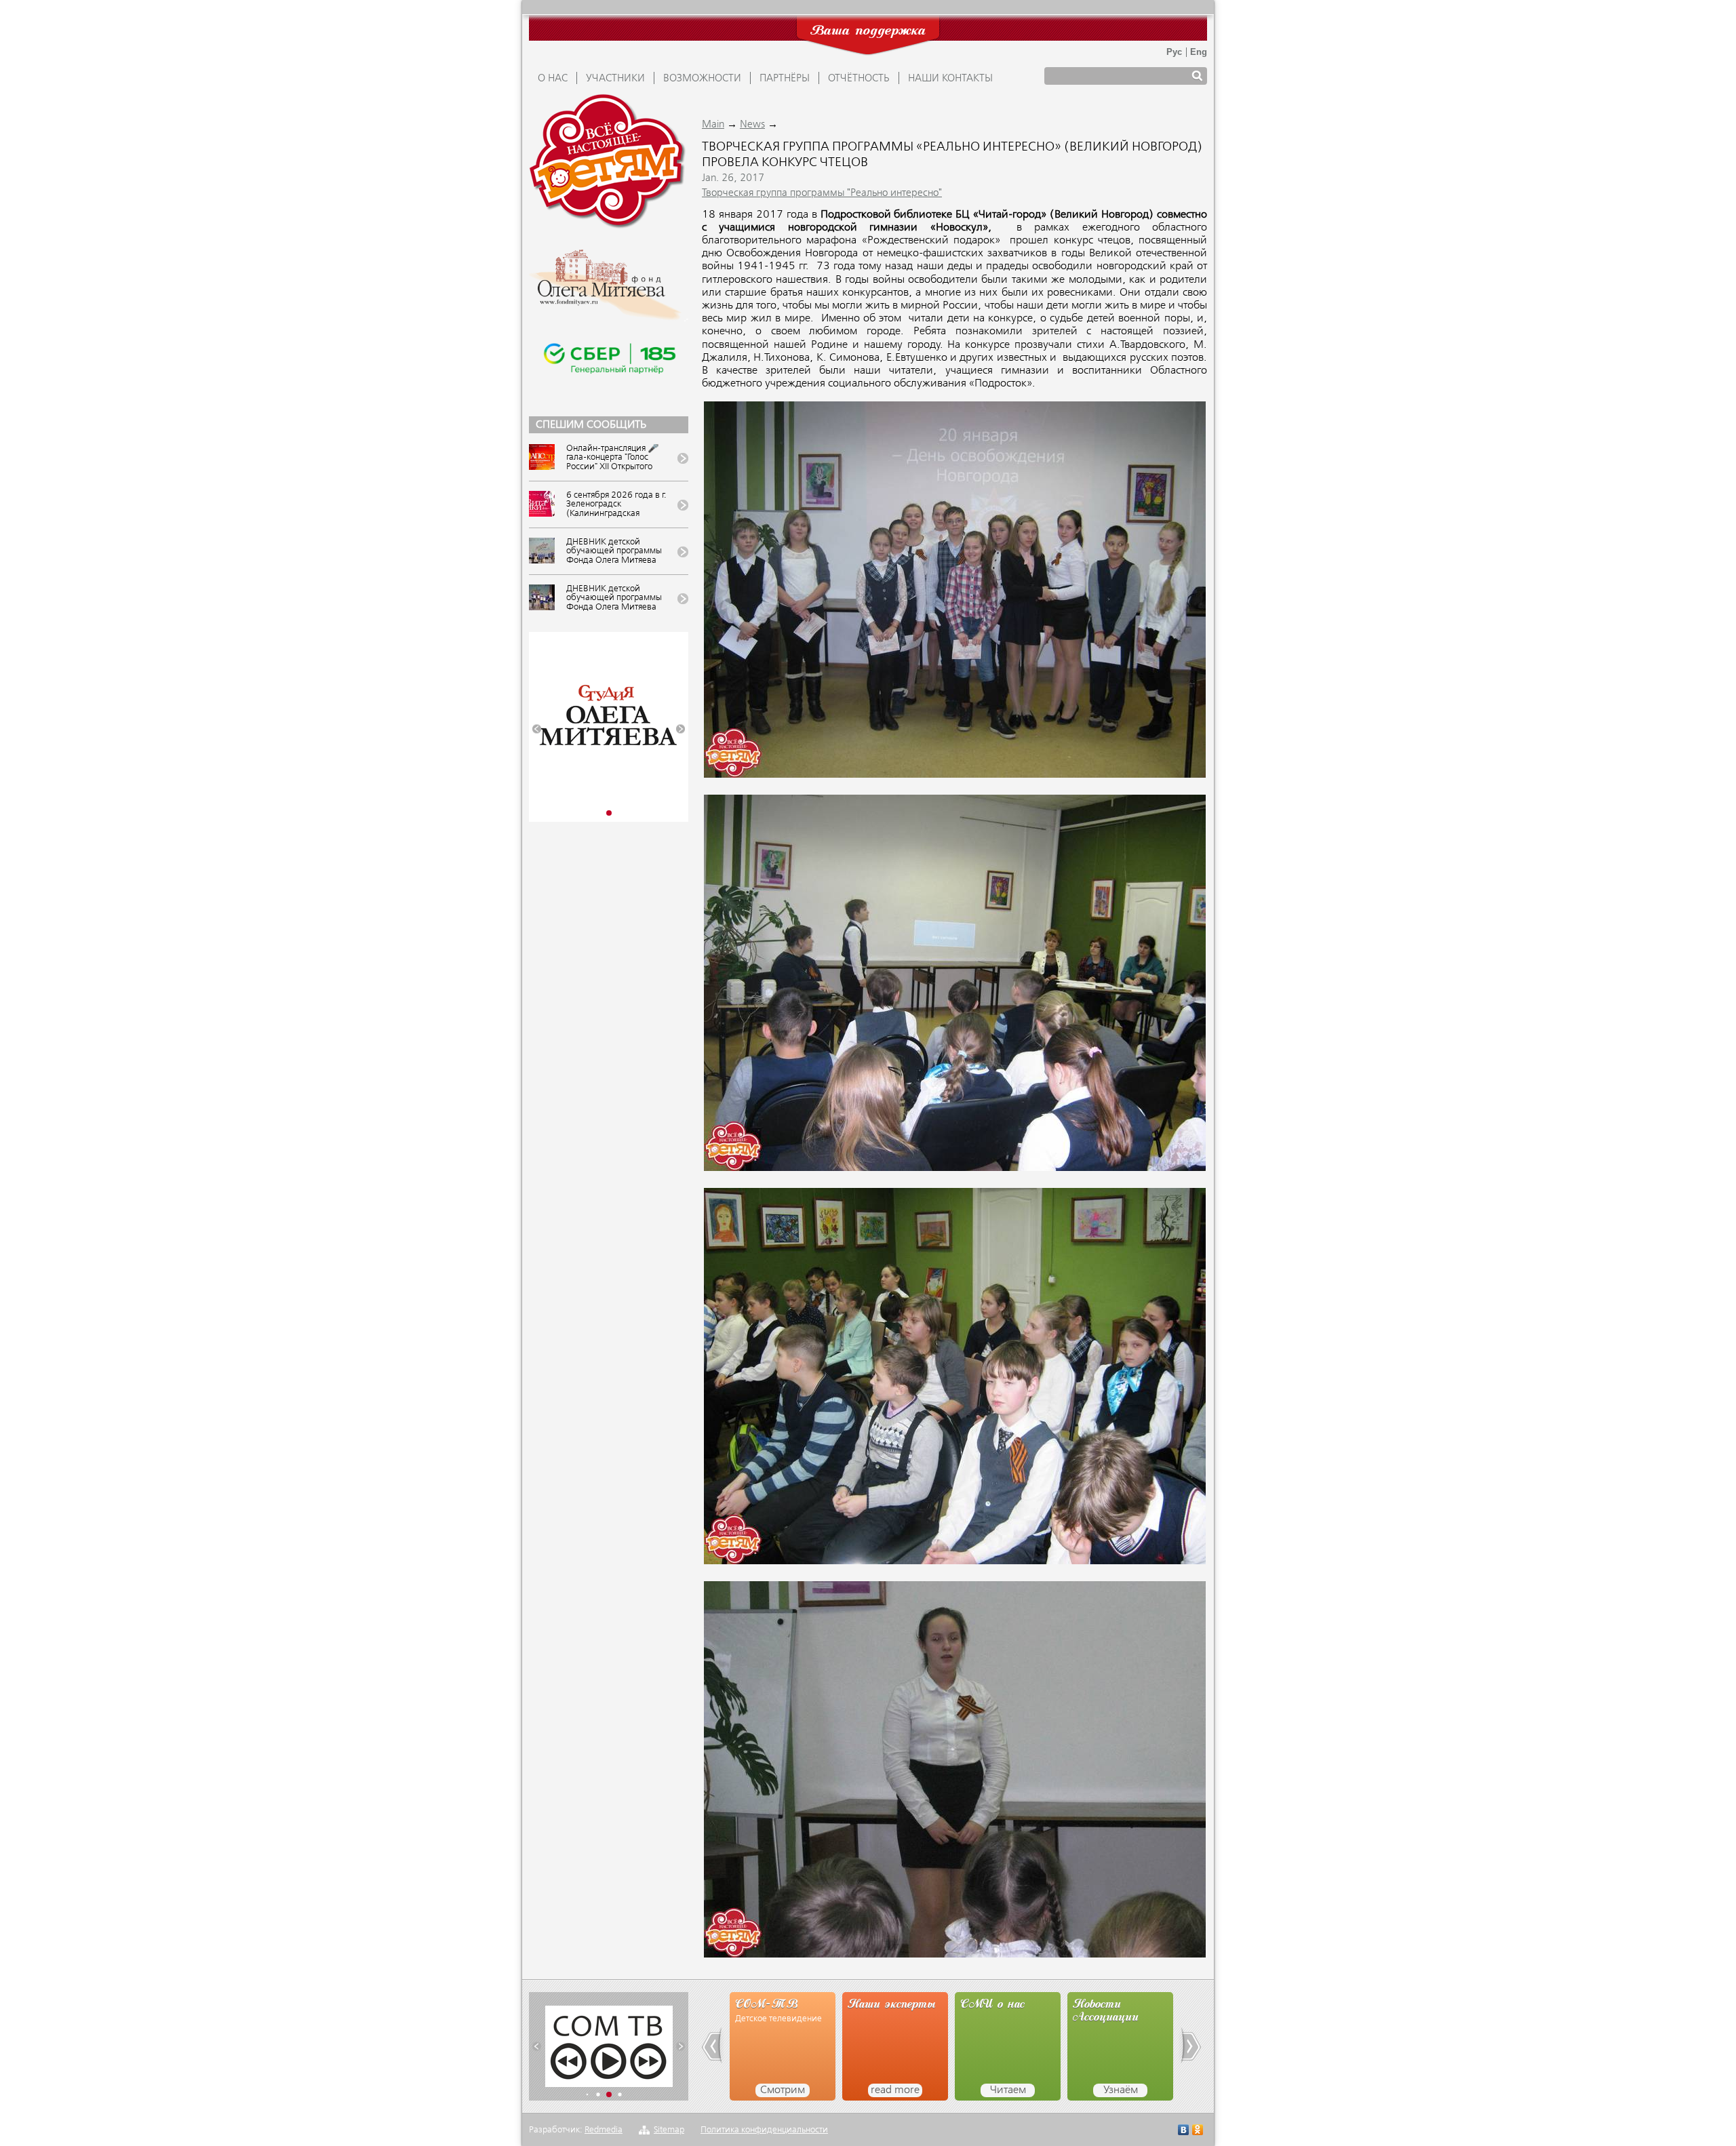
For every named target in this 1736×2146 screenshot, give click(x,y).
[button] (537, 729)
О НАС (553, 79)
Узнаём (1008, 2090)
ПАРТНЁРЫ (785, 79)
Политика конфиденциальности (764, 2130)
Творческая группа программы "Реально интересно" (822, 193)
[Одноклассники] (1198, 2131)
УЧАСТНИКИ (615, 79)
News (752, 125)
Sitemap (669, 2130)
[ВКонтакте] (1184, 2131)
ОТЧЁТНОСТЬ (859, 79)
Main (713, 125)
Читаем (895, 2090)
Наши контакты (950, 79)
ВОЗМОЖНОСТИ (702, 79)
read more (783, 2090)
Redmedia (604, 2130)
